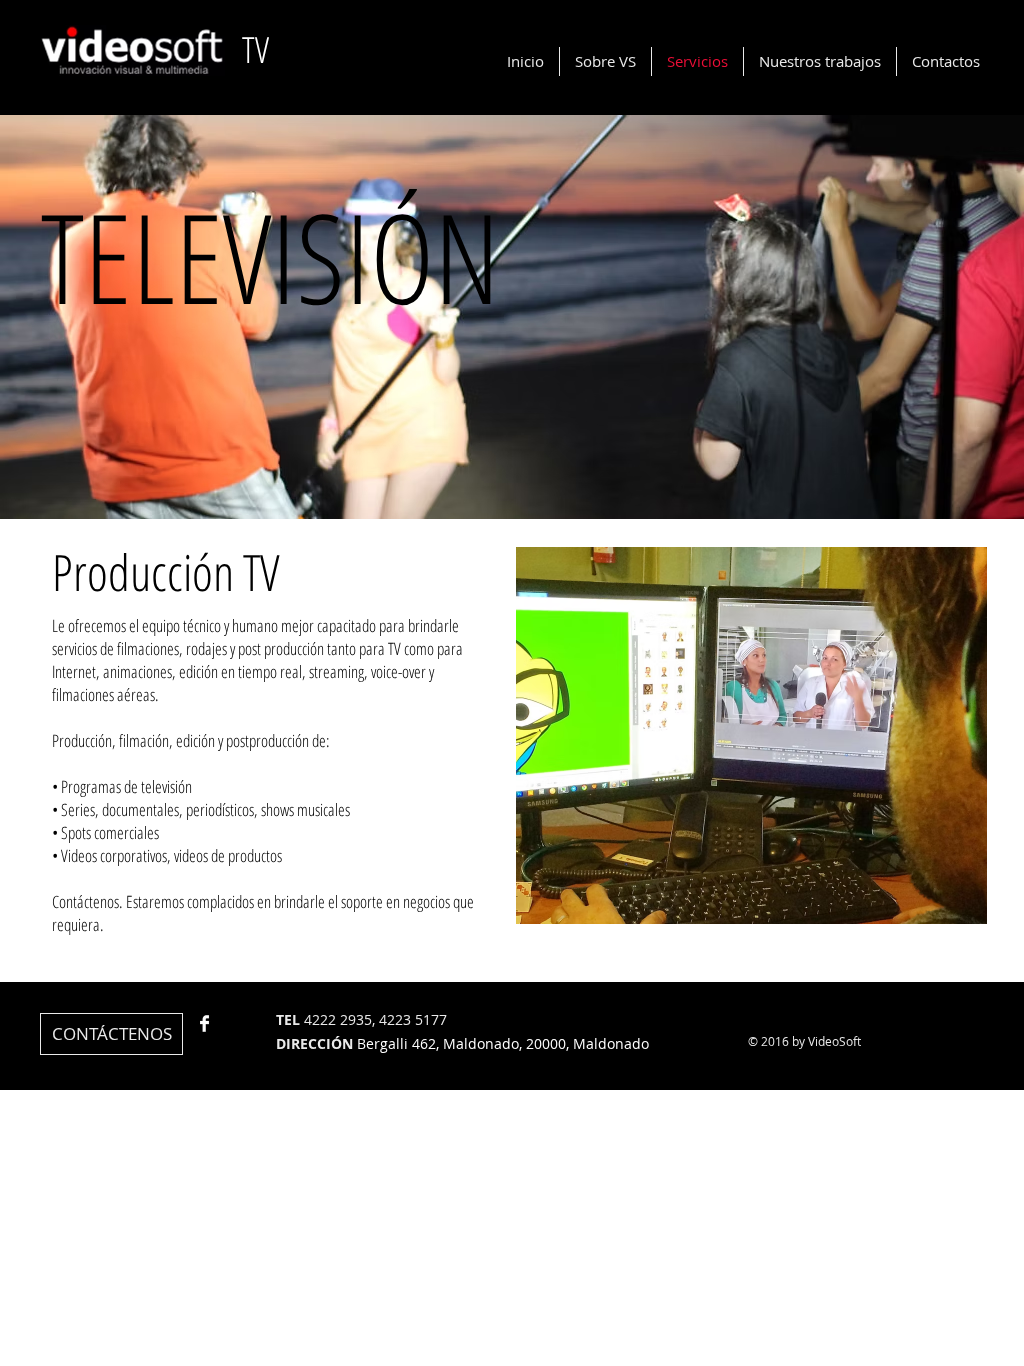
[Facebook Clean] (204, 1023)
